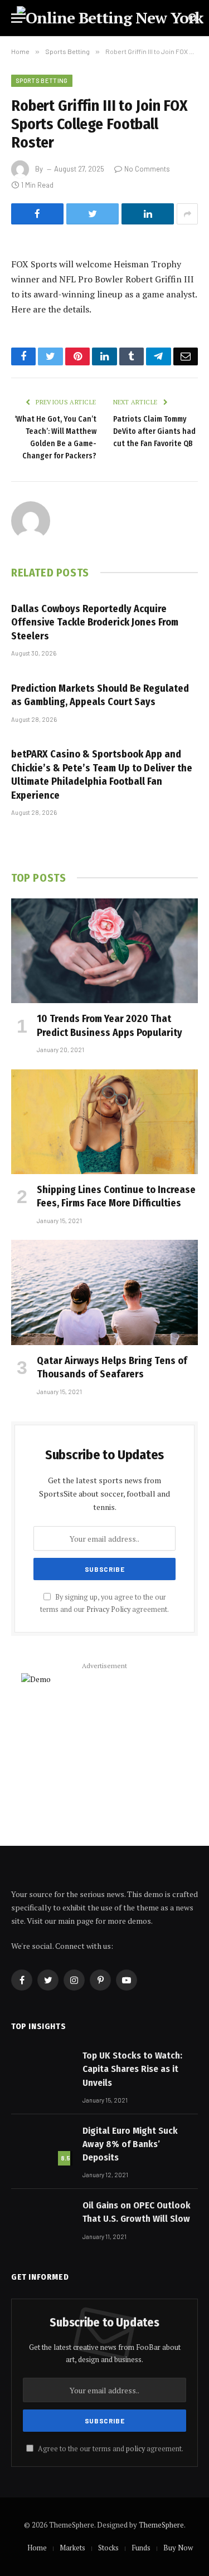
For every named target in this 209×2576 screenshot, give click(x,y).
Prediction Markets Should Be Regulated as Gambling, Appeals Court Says (100, 695)
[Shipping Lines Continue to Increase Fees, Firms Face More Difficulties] (104, 1122)
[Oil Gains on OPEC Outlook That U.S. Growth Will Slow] (42, 2219)
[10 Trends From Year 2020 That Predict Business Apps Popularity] (104, 951)
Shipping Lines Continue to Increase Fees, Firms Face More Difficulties (116, 1196)
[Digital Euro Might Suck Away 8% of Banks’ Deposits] (42, 2144)
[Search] (192, 18)
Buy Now (178, 2548)
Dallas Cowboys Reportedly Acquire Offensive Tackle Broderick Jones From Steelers (95, 622)
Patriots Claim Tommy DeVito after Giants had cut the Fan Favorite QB (154, 431)
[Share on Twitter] (93, 214)
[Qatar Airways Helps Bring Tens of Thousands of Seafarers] (104, 1292)
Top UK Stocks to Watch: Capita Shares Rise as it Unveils (132, 2069)
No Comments (147, 169)
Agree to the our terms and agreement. (110, 2449)
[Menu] (18, 18)
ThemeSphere (161, 2525)
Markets (72, 2548)
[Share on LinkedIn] (148, 214)
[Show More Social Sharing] (187, 214)
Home (37, 2548)
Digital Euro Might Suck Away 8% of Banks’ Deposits (130, 2144)
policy (135, 2449)
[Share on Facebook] (37, 214)
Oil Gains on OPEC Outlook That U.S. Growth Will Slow (137, 2212)
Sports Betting (42, 80)
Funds (141, 2548)
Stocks (108, 2548)
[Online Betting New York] (110, 18)
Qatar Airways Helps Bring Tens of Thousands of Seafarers (112, 1367)
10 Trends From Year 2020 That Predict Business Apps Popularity (110, 1025)
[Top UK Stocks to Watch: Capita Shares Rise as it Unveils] (42, 2069)
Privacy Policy (108, 1609)
